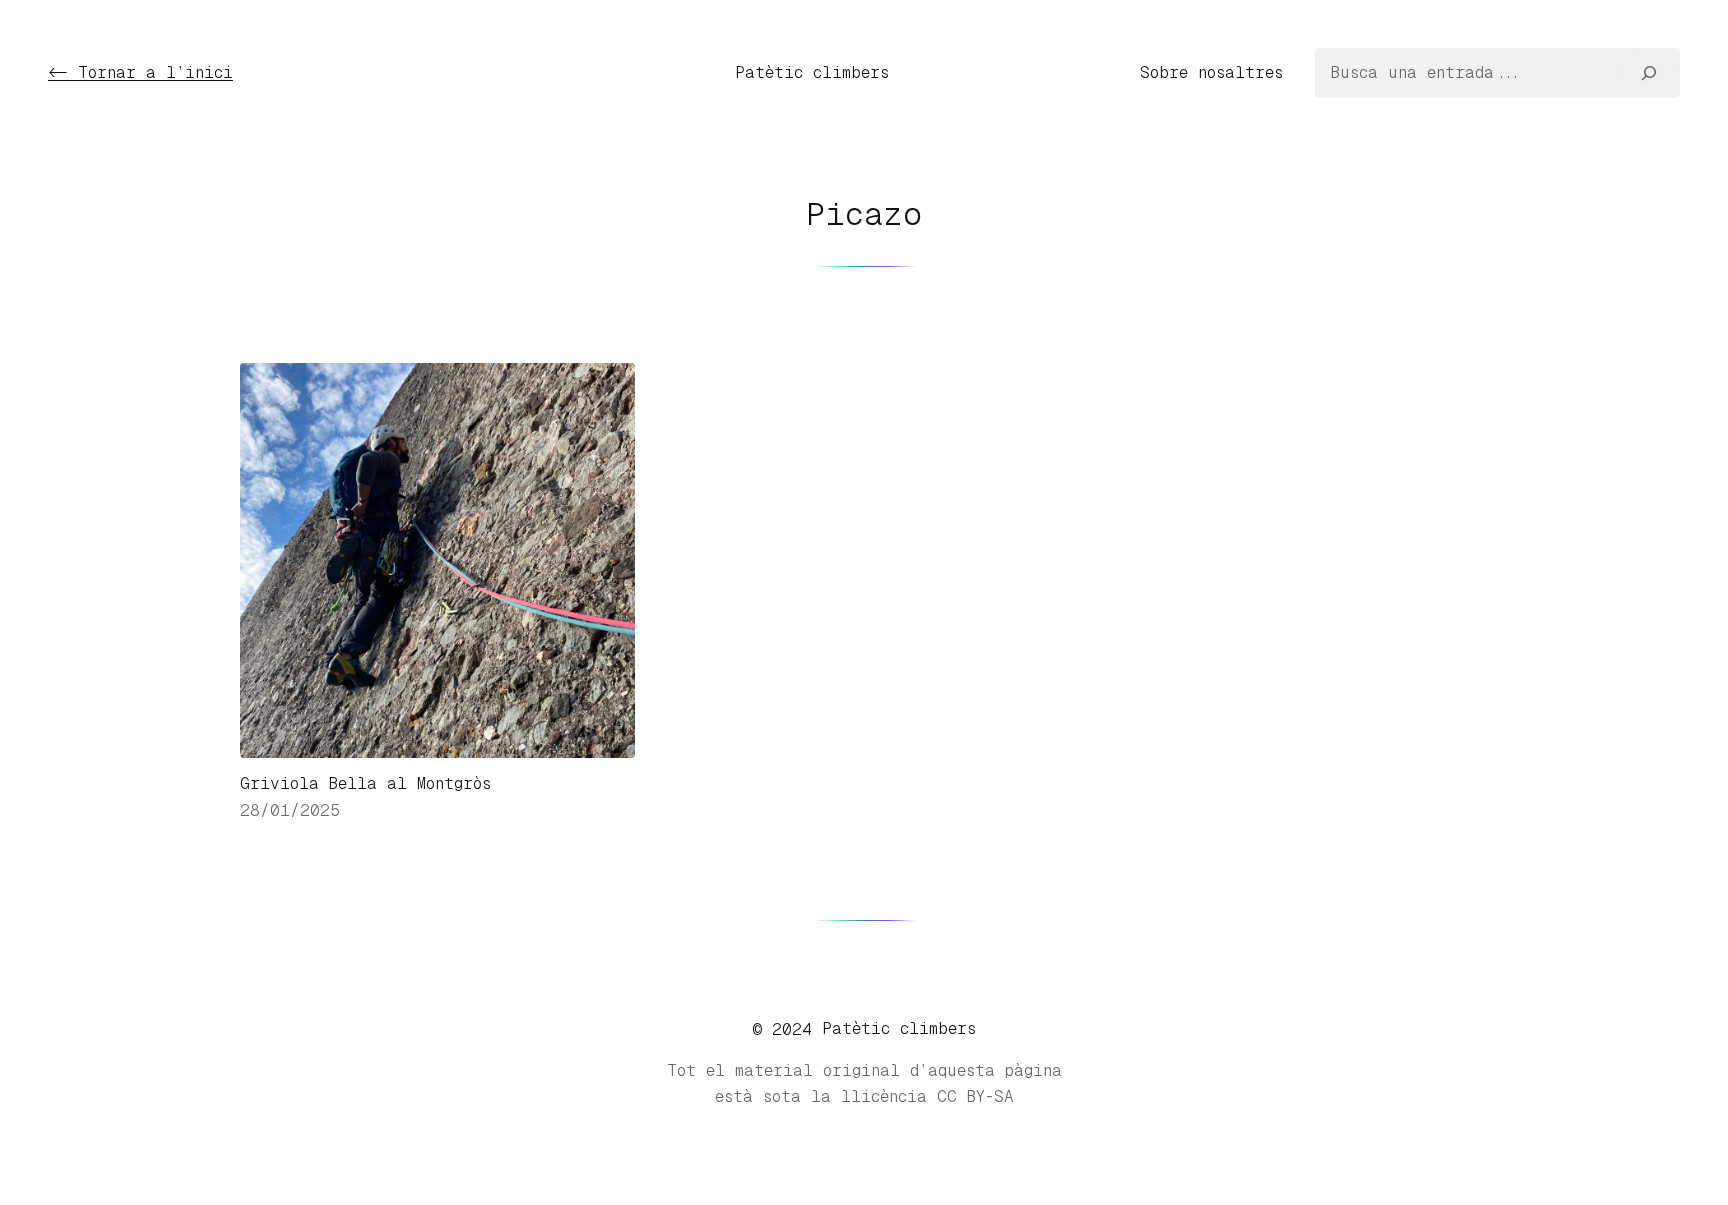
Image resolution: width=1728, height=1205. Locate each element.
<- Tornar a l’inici (140, 72)
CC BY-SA (975, 1096)
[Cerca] (1649, 73)
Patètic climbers (812, 72)
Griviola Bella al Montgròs (365, 783)
